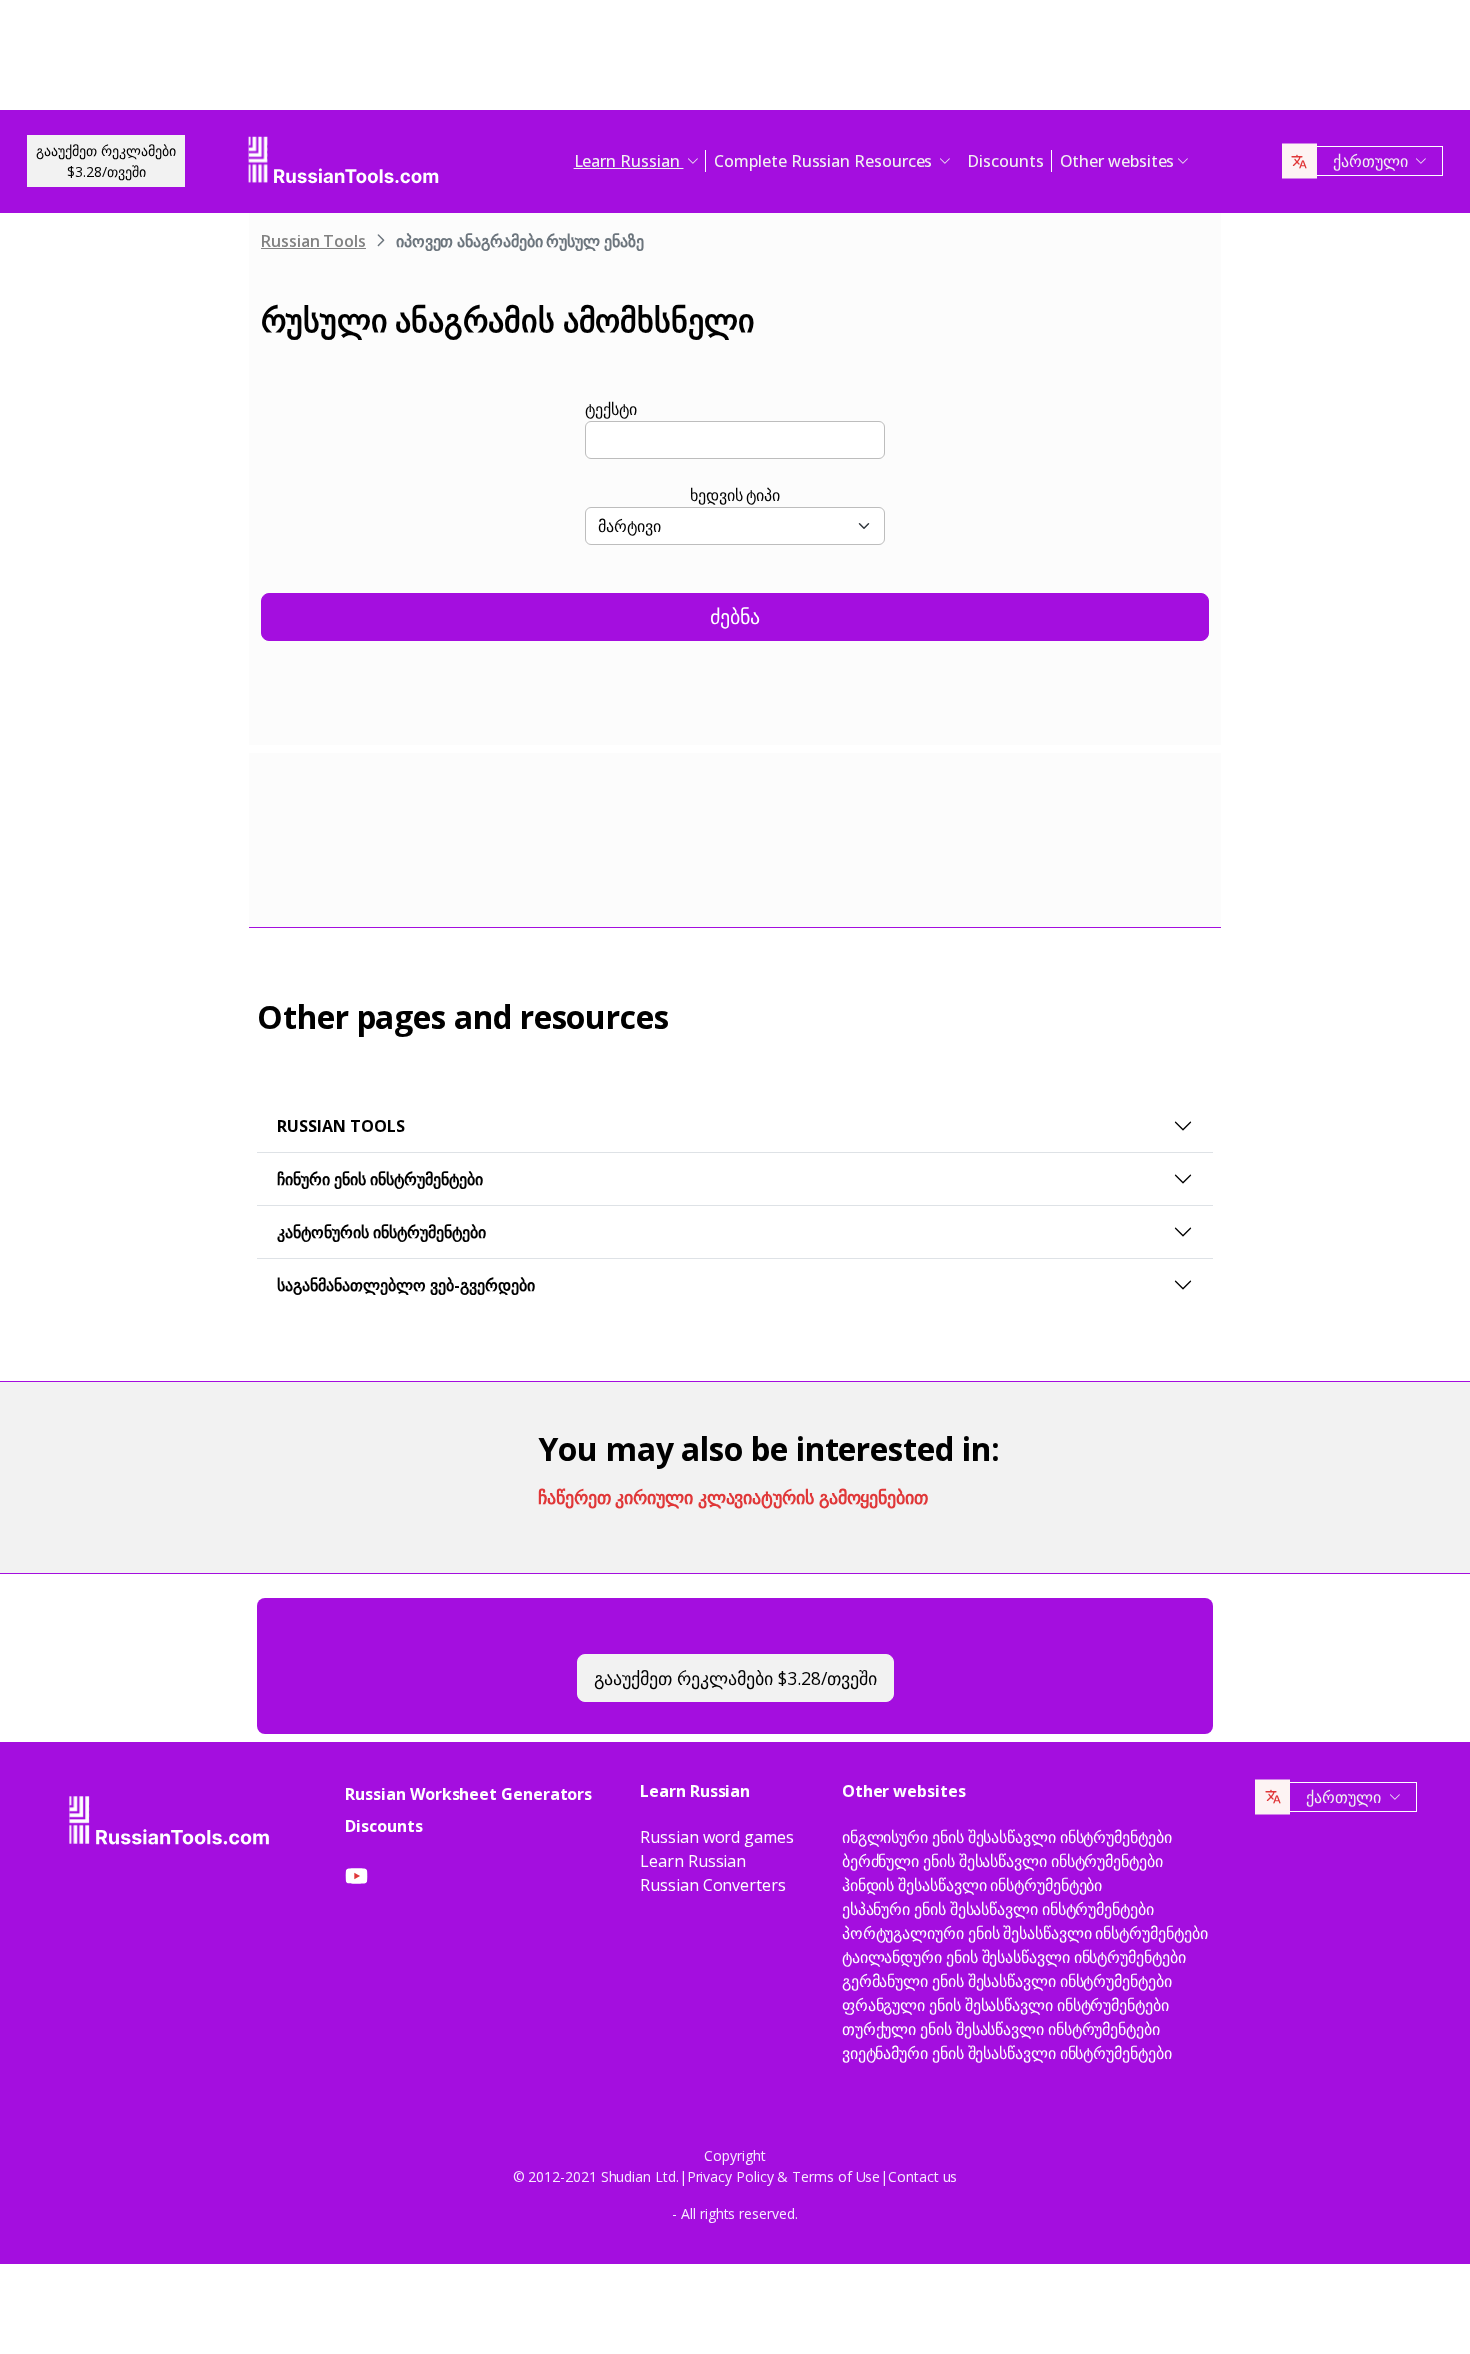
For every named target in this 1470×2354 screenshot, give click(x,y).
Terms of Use (836, 2176)
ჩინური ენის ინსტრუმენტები (380, 1179)
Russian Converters (713, 1885)
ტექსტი (611, 409)
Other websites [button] (1117, 161)
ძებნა (735, 616)
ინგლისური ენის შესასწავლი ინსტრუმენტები (1007, 1837)
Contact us (922, 2176)
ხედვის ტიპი (735, 495)
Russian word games (717, 1837)
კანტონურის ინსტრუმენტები (381, 1232)
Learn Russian (693, 1861)
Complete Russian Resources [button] (825, 161)
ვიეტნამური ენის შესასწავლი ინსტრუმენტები (1007, 2053)
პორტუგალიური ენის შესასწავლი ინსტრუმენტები (1025, 1933)
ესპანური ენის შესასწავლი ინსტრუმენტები (998, 1909)
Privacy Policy (730, 2176)
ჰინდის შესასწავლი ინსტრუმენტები (972, 1885)
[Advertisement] (735, 60)
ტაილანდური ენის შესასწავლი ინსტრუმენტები (1014, 1957)
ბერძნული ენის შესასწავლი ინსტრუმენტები (1002, 1861)
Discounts (1005, 161)
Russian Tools (313, 241)
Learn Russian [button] (629, 161)
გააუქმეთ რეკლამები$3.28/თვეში (106, 161)
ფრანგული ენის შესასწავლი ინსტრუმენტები (1005, 2005)
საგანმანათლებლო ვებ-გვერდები (406, 1285)
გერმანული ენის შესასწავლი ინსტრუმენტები (1007, 1981)
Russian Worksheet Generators (468, 1794)
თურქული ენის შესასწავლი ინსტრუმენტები (1001, 2029)
